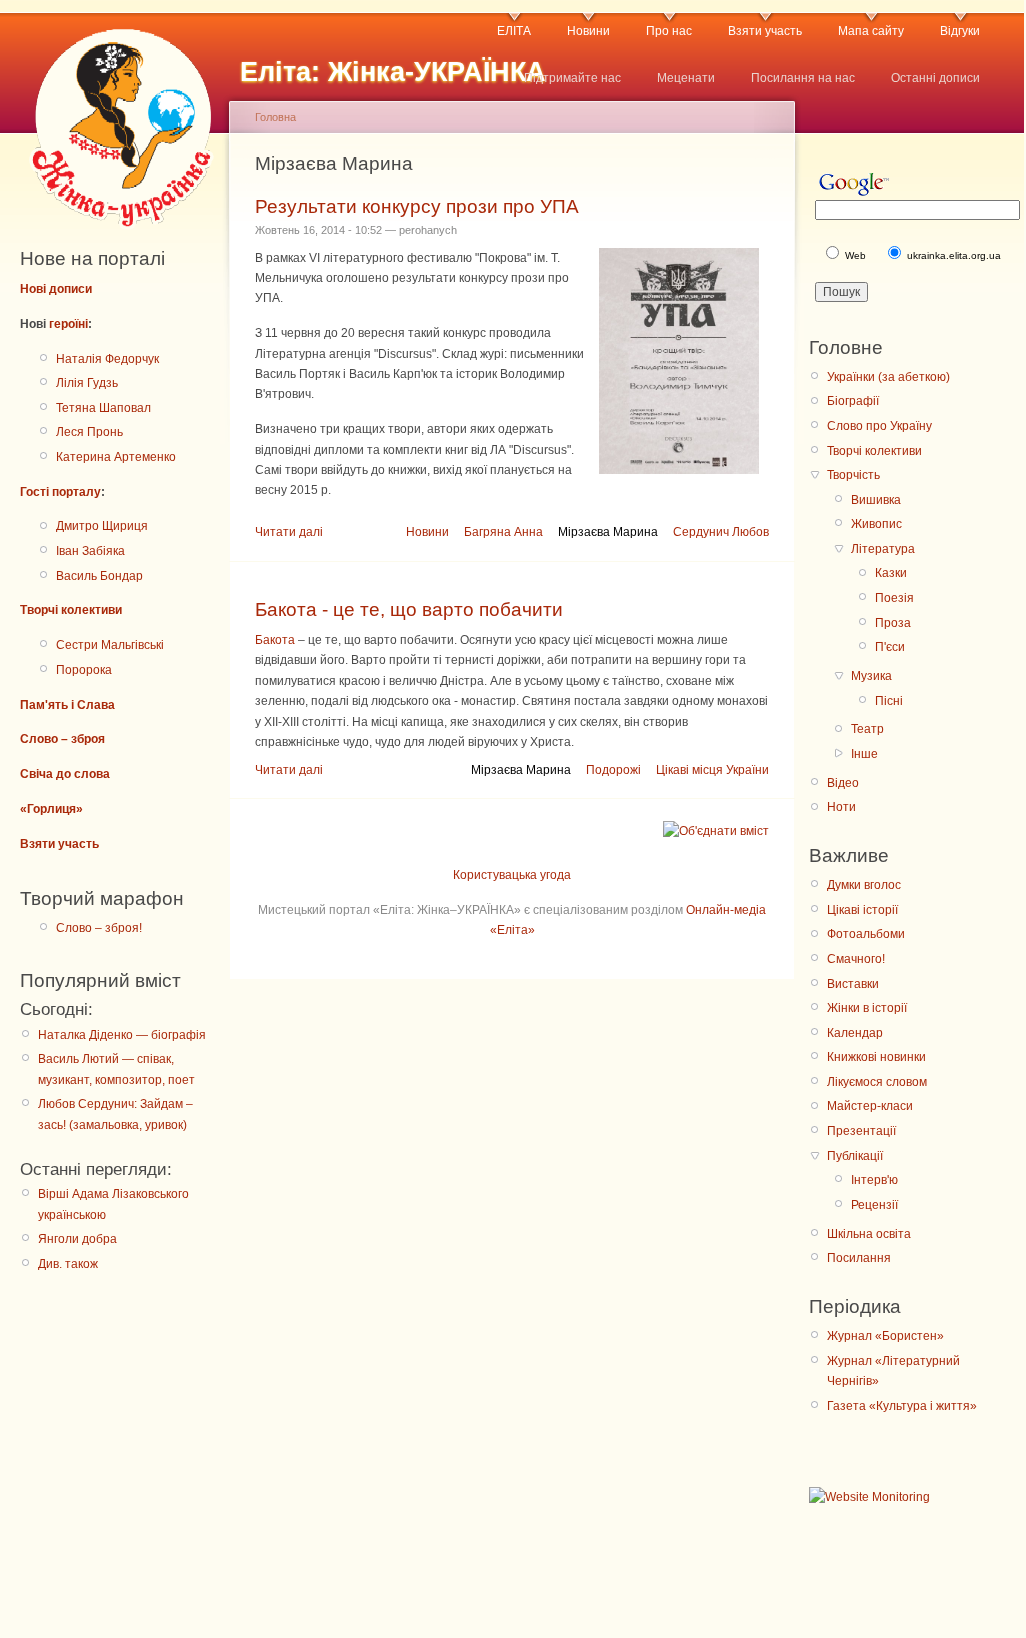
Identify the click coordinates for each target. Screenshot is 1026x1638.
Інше (864, 754)
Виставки (853, 984)
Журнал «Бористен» (885, 1336)
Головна (275, 117)
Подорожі (613, 770)
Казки (891, 573)
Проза (893, 623)
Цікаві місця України (712, 770)
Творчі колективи (71, 610)
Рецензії (874, 1205)
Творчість (853, 475)
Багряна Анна (503, 532)
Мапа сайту (871, 31)
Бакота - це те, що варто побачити (409, 609)
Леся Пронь (89, 432)
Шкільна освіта (869, 1234)
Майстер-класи (870, 1106)
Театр (867, 729)
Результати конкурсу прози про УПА (417, 206)
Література (883, 549)
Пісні (889, 701)
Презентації (861, 1131)
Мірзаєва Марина (608, 532)
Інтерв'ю (874, 1180)
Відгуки (960, 31)
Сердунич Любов (721, 532)
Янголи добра (77, 1239)
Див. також (68, 1264)
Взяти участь (765, 31)
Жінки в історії (867, 1008)
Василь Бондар (99, 576)
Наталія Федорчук (107, 359)
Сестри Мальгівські (110, 645)
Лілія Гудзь (87, 383)
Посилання (859, 1258)
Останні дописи (935, 78)
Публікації (855, 1156)
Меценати (686, 78)
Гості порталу (60, 492)
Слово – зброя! (99, 928)
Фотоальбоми (866, 934)
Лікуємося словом (877, 1082)
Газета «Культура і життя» (902, 1406)
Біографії (853, 401)
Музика (871, 676)
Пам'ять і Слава (67, 705)
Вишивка (876, 500)
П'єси (890, 647)
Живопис (876, 524)
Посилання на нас (803, 78)
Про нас (669, 31)
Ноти (841, 807)
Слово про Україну (879, 426)
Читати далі (289, 532)
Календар (855, 1033)
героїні (68, 324)
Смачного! (856, 959)
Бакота (275, 640)
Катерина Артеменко (116, 457)
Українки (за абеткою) (888, 377)
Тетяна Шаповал (103, 408)
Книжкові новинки (876, 1057)
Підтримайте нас (572, 78)
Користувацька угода (512, 875)
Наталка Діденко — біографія (122, 1035)
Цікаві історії (862, 910)
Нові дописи (56, 289)
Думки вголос (864, 885)
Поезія (894, 598)
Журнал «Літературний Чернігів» (893, 1371)
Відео (843, 783)
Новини (588, 31)
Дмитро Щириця (102, 526)
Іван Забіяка (90, 551)
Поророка (84, 670)
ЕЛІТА (514, 31)
